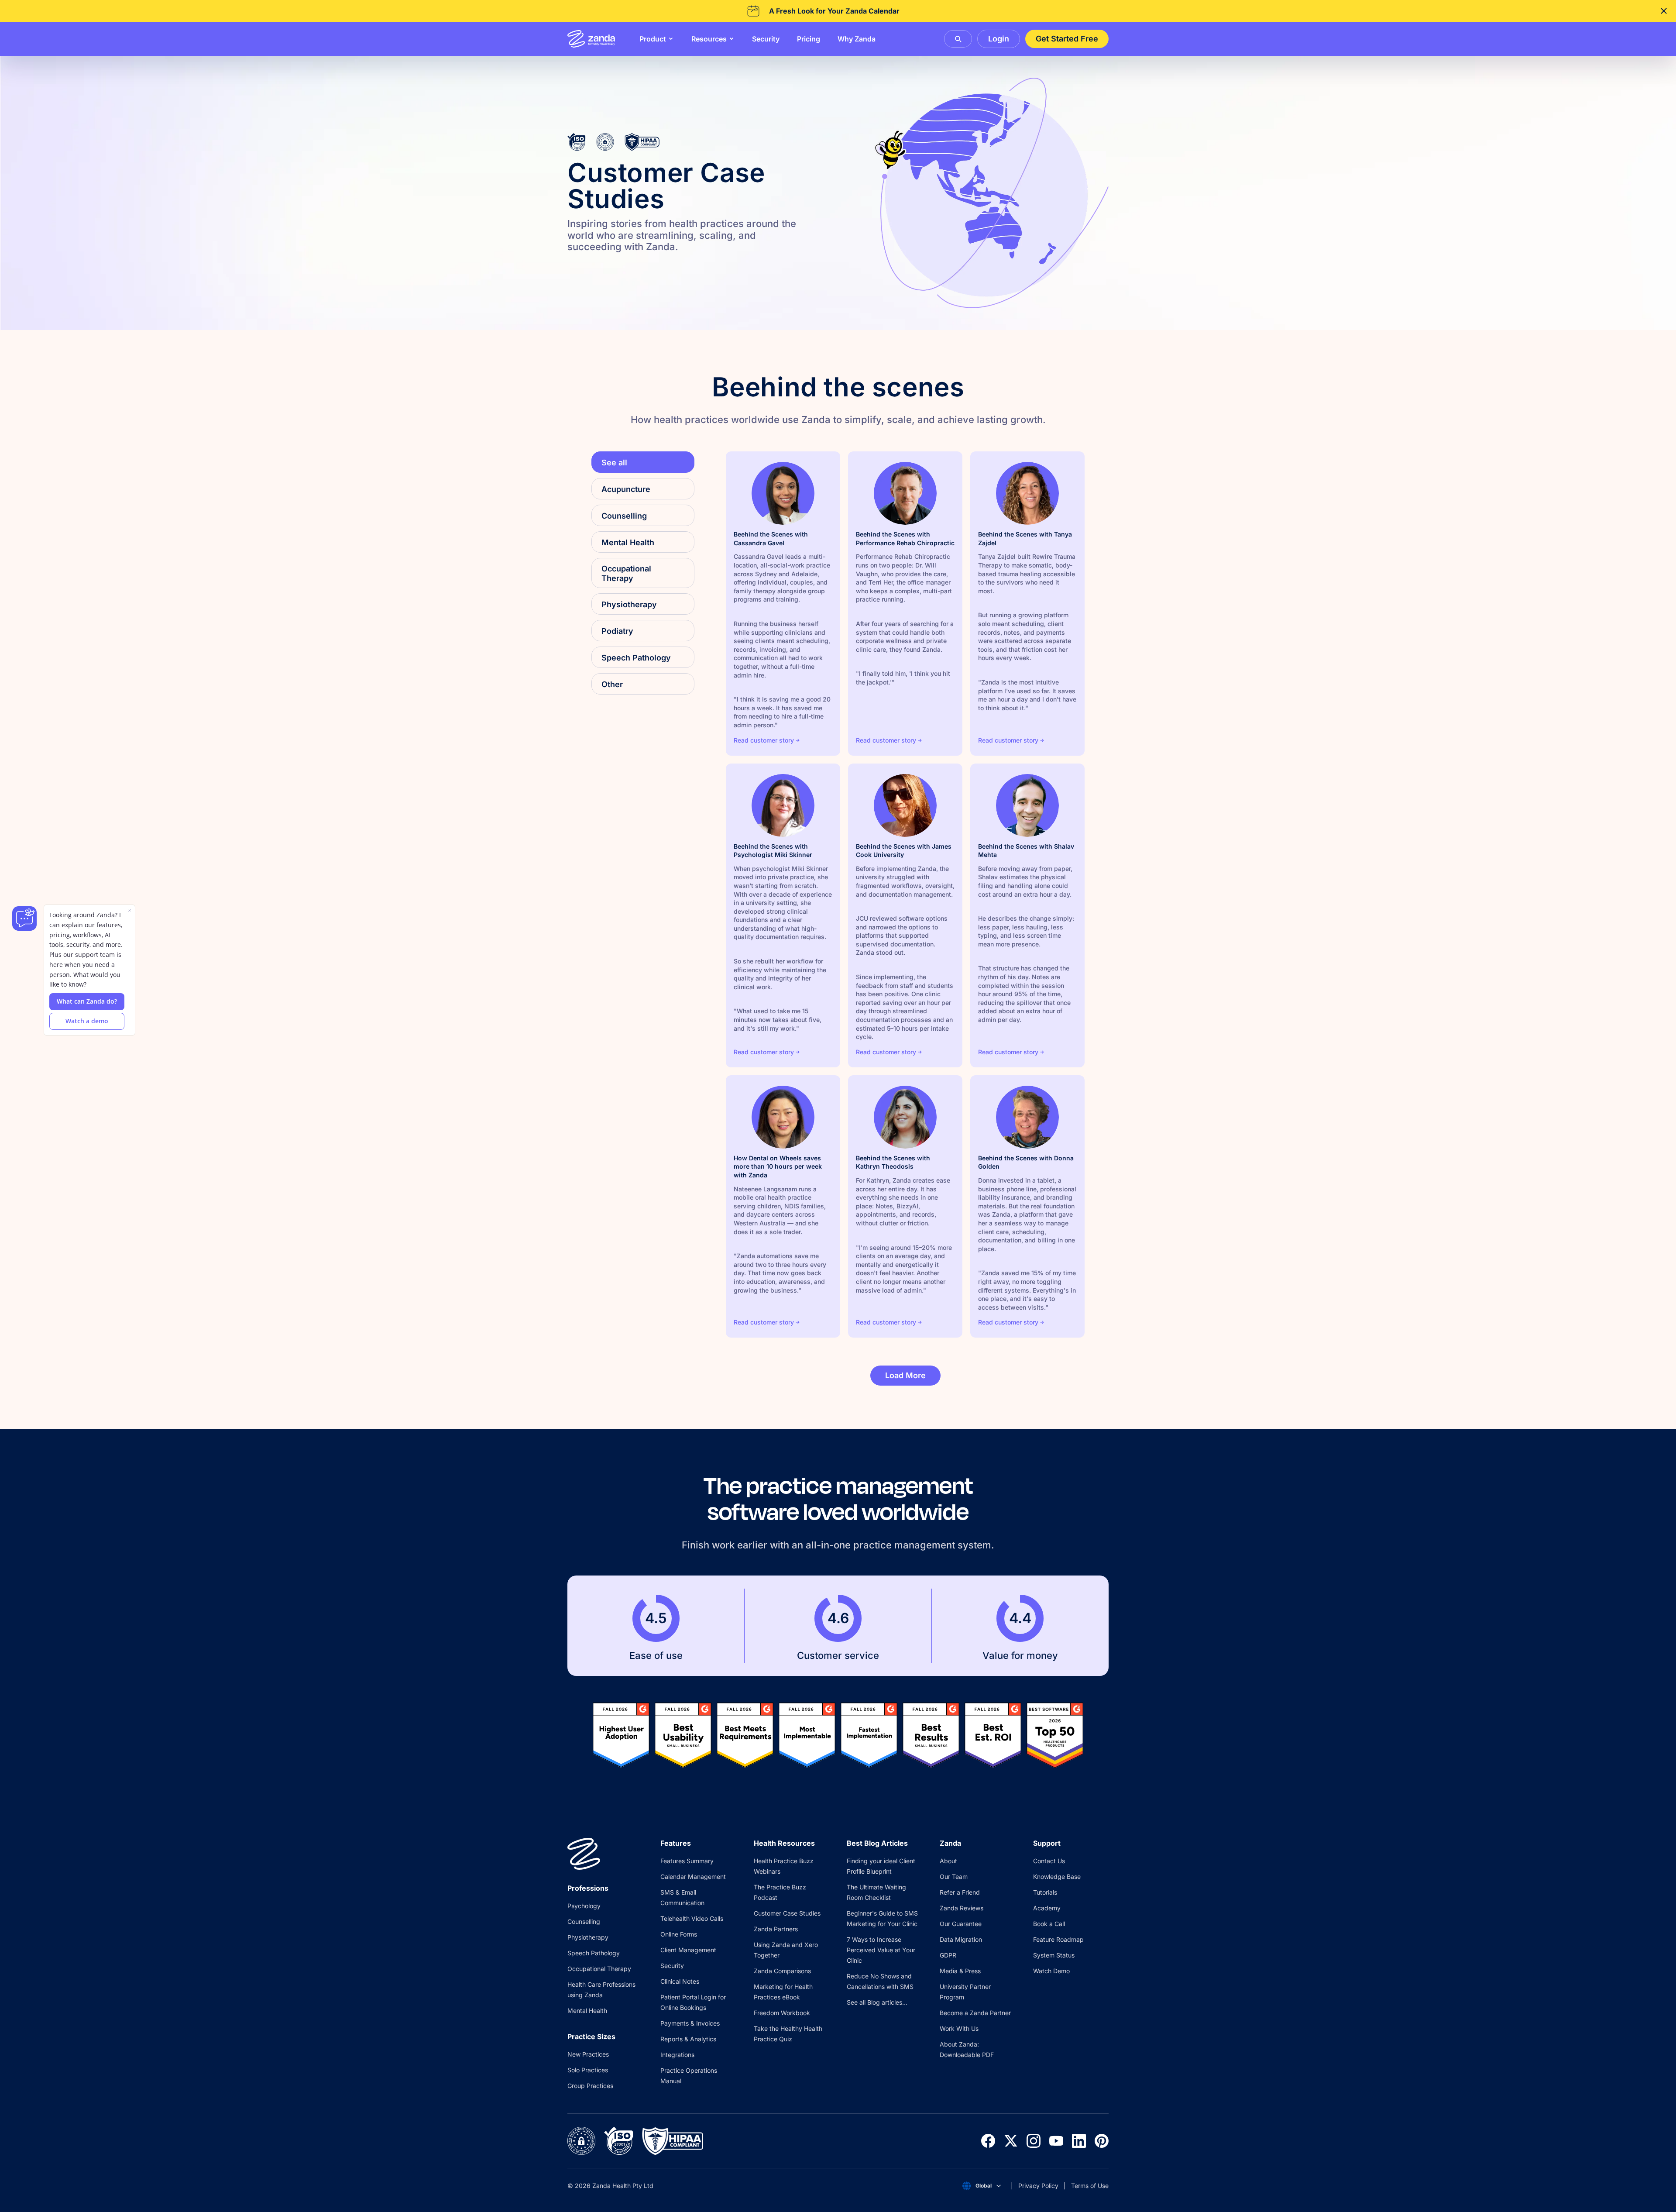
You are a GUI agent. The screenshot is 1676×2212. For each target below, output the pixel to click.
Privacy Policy (1038, 2186)
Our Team (954, 1877)
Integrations (677, 2055)
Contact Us (1049, 1861)
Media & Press (960, 1971)
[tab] (643, 489)
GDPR (948, 1955)
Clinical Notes (680, 1981)
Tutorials (1045, 1892)
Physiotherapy (588, 1937)
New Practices (588, 2054)
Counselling (584, 1921)
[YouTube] (1056, 2141)
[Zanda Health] (591, 39)
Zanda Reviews (962, 1908)
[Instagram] (1034, 2141)
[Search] (958, 39)
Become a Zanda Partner (975, 2013)
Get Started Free (1067, 39)
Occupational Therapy (599, 1969)
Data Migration (961, 1939)
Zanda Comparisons (782, 1971)
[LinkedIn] (1079, 2141)
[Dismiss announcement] (1664, 11)
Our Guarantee (961, 1924)
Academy (1047, 1908)
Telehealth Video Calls (692, 1918)
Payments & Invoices (690, 2023)
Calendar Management (693, 1877)
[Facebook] (988, 2141)
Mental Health (587, 2011)
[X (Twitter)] (1011, 2141)
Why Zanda (857, 39)
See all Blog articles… (877, 2002)
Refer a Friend (960, 1892)
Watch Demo (1051, 1971)
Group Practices (590, 2086)
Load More (905, 1375)
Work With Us (959, 2028)
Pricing (809, 39)
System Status (1054, 1955)
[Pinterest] (1102, 2141)
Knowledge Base (1057, 1877)
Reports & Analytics (688, 2039)
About (948, 1861)
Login (999, 39)
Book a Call (1049, 1924)
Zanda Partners (776, 1929)
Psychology (584, 1906)
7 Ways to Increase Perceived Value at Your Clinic (881, 1950)
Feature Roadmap (1058, 1939)
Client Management (688, 1950)
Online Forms (679, 1934)
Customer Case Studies (787, 1913)
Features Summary (687, 1861)
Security (766, 39)
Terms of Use (1090, 2186)
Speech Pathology (594, 1953)
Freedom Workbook (782, 2013)
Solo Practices (588, 2070)
